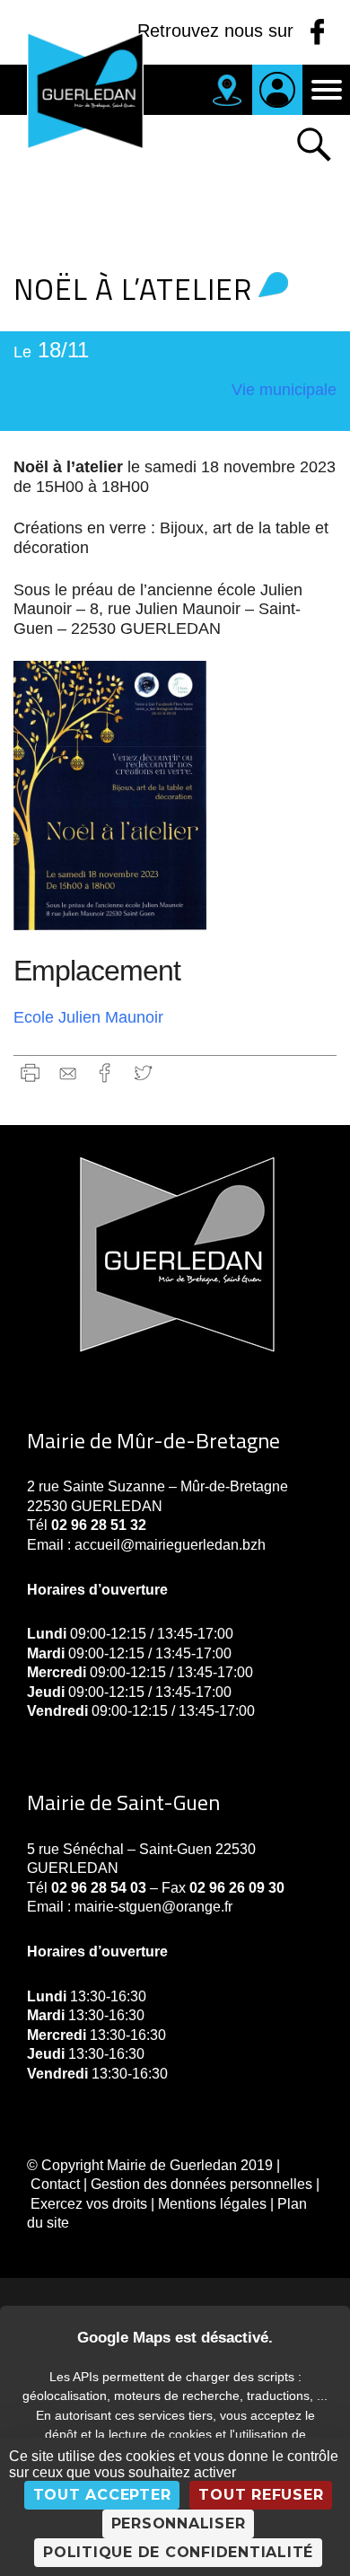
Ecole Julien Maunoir (88, 1017)
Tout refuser (261, 2495)
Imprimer (30, 1073)
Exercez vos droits (89, 2204)
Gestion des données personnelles (201, 2184)
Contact (55, 2184)
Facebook (105, 1073)
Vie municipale (284, 390)
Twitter (143, 1073)
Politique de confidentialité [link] (178, 2552)
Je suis (277, 90)
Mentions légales (212, 2204)
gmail (68, 1073)
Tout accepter (102, 2495)
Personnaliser (179, 2523)
